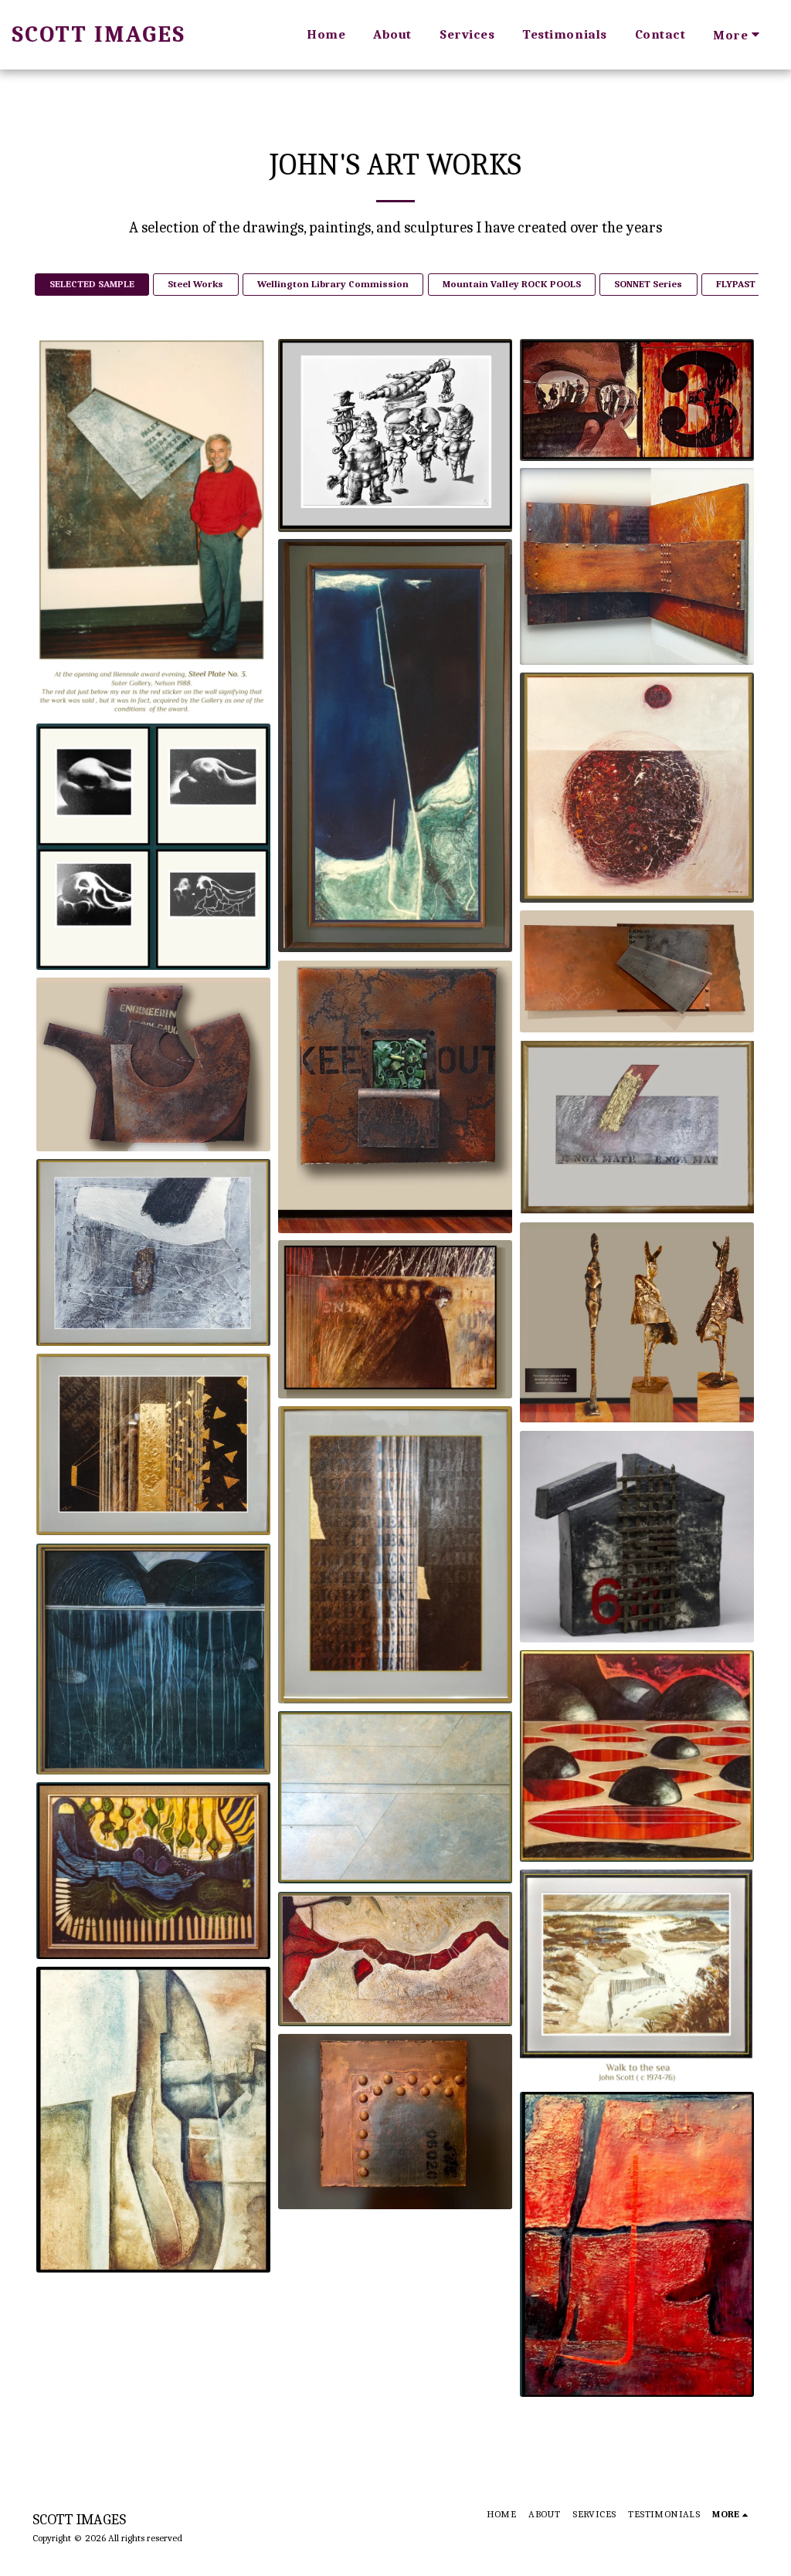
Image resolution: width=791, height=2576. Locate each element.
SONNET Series (648, 284)
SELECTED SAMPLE (92, 284)
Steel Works (195, 284)
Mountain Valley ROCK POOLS (512, 284)
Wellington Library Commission (333, 284)
